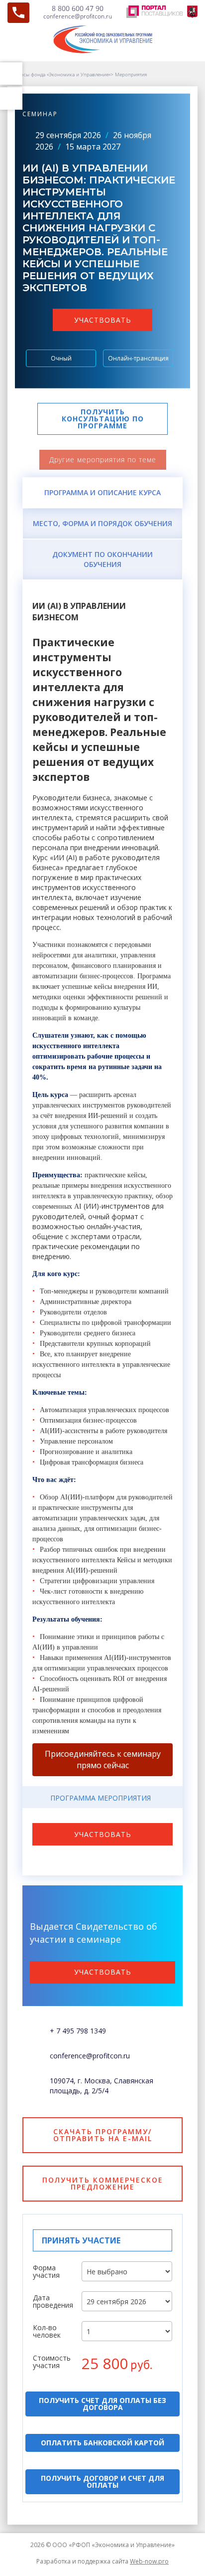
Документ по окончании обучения (102, 559)
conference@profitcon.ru (78, 16)
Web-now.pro (149, 2561)
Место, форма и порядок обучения (102, 523)
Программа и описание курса (102, 492)
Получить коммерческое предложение (103, 2183)
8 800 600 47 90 (78, 8)
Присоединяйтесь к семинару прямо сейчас (103, 1759)
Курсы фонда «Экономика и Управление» (63, 74)
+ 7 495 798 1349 (78, 2031)
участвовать (103, 320)
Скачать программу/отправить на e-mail (103, 2135)
